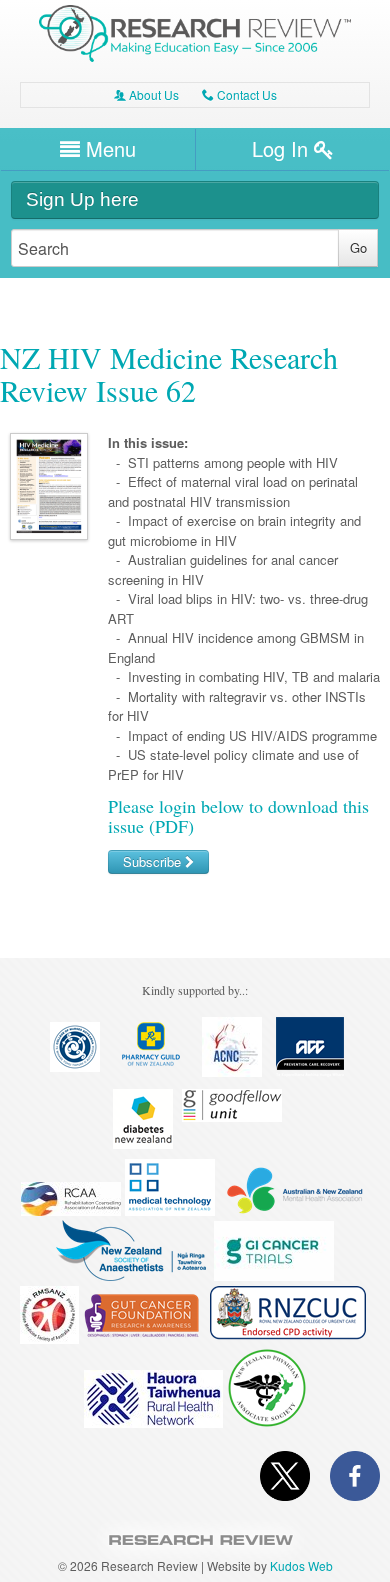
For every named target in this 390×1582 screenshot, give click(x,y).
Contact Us (239, 94)
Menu (108, 148)
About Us (146, 94)
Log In (283, 148)
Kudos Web (301, 1565)
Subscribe (154, 861)
